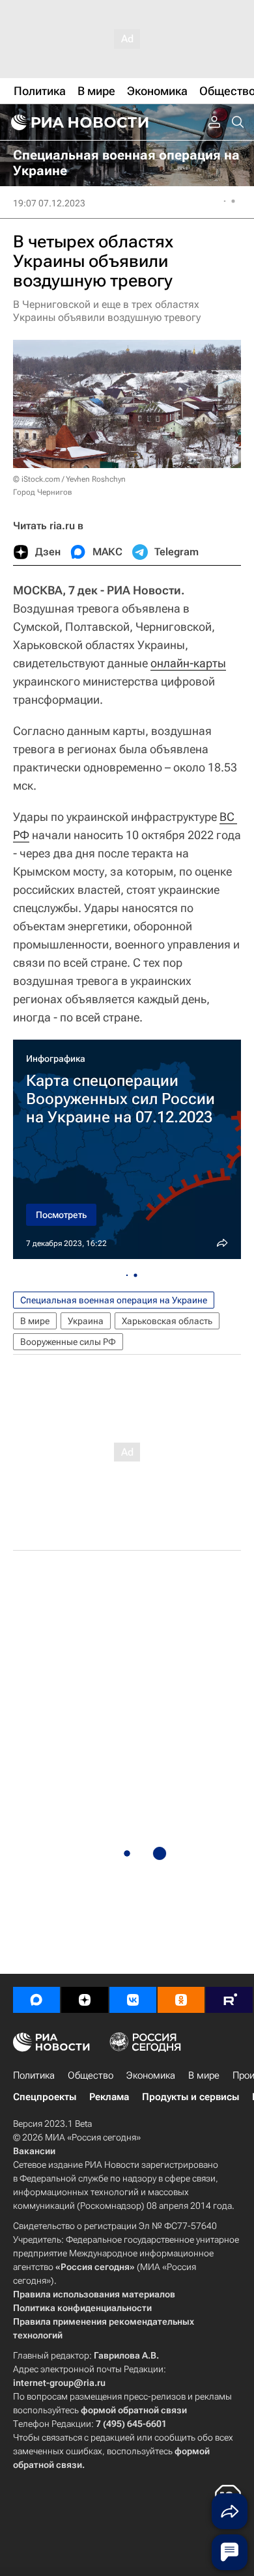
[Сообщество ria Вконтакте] (133, 2000)
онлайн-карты (188, 663)
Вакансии (34, 2151)
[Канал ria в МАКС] (36, 2000)
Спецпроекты (45, 2097)
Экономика (151, 2075)
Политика (34, 2075)
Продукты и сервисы (190, 2097)
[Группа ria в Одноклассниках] (181, 2000)
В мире (35, 1321)
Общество (91, 2075)
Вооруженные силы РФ (68, 1342)
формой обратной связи (134, 2410)
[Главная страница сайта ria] (78, 122)
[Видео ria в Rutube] (229, 2000)
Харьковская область (167, 1321)
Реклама (109, 2097)
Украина (86, 1321)
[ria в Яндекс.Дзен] (85, 2000)
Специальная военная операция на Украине (114, 1300)
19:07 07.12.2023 (49, 203)
